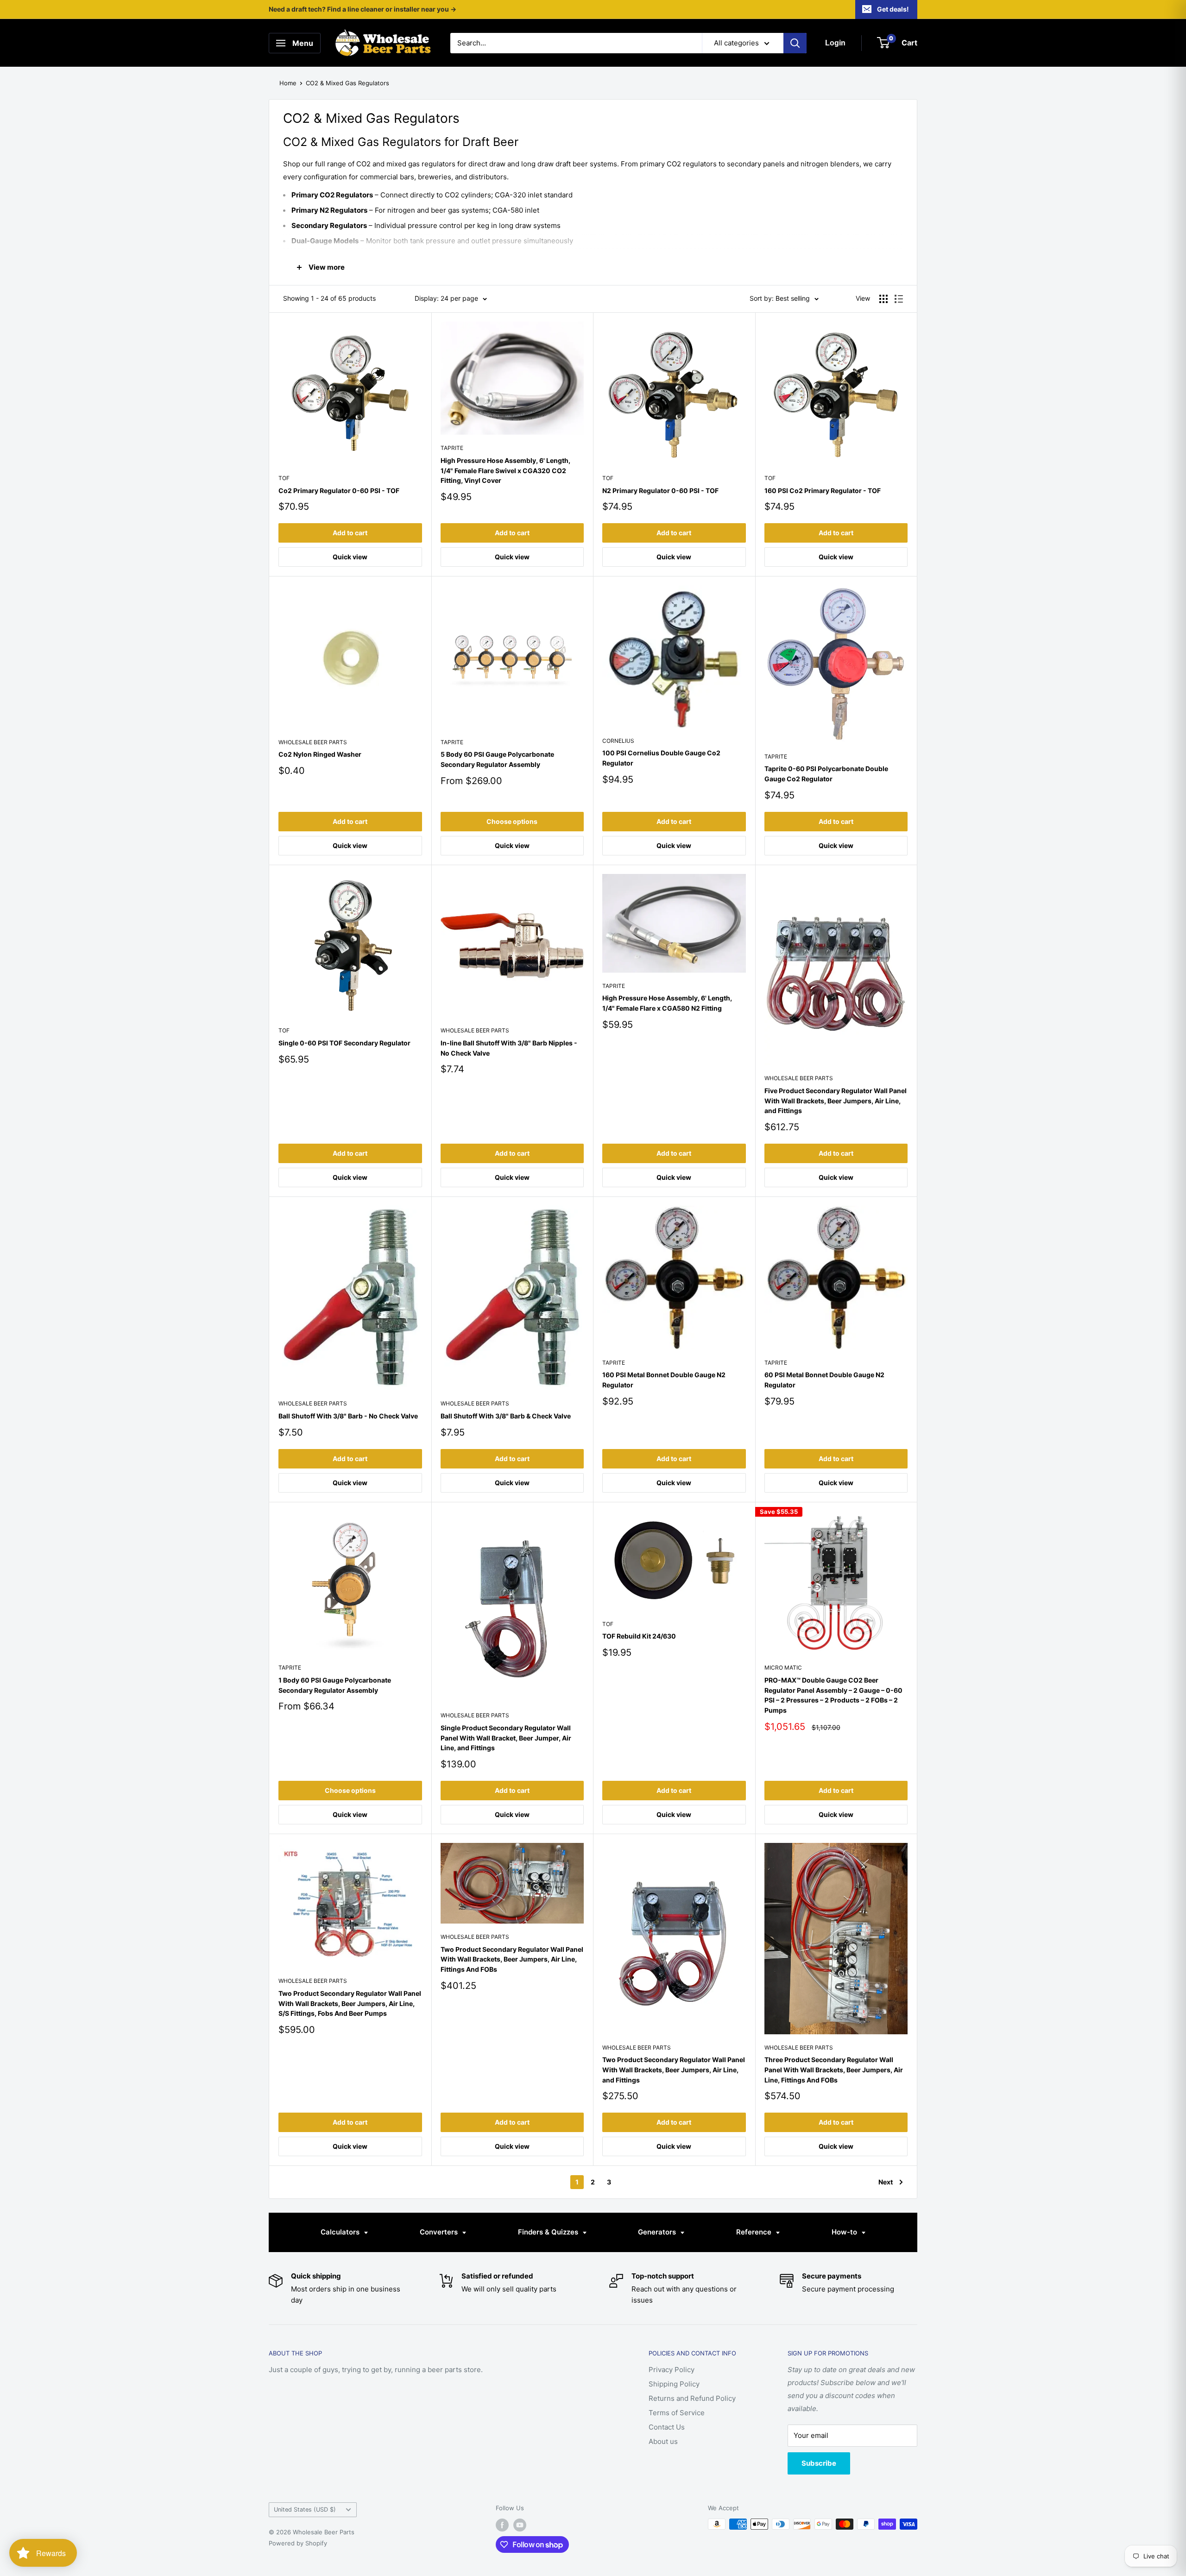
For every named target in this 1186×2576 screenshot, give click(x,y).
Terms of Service (677, 2413)
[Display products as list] (899, 299)
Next (886, 2182)
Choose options (512, 821)
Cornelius (618, 741)
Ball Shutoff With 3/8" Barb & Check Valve (506, 1416)
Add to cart (350, 533)
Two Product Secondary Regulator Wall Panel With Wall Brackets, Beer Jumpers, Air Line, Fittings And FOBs (512, 1959)
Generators (658, 2232)
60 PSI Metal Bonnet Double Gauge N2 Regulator (824, 1380)
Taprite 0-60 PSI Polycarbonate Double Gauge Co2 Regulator (826, 774)
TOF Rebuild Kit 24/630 (639, 1636)
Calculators (341, 2232)
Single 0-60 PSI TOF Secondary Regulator (344, 1043)
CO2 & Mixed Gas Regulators (347, 83)
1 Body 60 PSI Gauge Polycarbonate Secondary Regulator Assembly (335, 1685)
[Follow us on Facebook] (502, 2525)
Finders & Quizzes (549, 2232)
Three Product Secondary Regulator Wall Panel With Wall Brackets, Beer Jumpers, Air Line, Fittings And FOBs (834, 2070)
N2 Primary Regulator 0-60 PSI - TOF (660, 491)
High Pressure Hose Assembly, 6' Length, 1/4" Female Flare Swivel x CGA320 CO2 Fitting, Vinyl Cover (505, 470)
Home (288, 83)
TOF (284, 478)
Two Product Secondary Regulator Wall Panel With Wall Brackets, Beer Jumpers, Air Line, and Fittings (674, 2070)
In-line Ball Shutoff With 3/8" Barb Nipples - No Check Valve (509, 1048)
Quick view (350, 557)
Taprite (452, 448)
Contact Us (667, 2427)
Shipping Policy (674, 2384)
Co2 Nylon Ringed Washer (320, 754)
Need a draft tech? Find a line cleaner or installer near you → (363, 9)
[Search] (795, 43)
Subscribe (819, 2463)
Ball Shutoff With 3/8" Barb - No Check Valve (348, 1416)
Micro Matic (783, 1668)
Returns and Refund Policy (692, 2398)
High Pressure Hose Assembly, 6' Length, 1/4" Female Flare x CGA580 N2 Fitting (667, 1003)
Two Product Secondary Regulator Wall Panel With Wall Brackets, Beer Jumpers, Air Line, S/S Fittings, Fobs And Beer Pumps (350, 2003)
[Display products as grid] (883, 299)
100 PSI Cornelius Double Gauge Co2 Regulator (661, 758)
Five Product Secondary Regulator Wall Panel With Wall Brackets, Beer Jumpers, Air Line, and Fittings (836, 1101)
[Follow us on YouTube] (520, 2525)
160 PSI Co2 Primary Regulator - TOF (823, 491)
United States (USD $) (305, 2510)
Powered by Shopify (298, 2543)
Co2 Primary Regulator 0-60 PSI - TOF (339, 491)
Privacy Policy (672, 2370)
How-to (845, 2232)
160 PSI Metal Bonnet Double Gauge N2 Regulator (664, 1380)
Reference (755, 2232)
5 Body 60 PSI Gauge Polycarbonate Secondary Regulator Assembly (497, 759)
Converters (440, 2232)
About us (663, 2441)
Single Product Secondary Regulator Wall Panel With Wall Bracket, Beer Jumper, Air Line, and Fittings (506, 1738)
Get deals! (893, 9)
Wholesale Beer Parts (313, 742)
